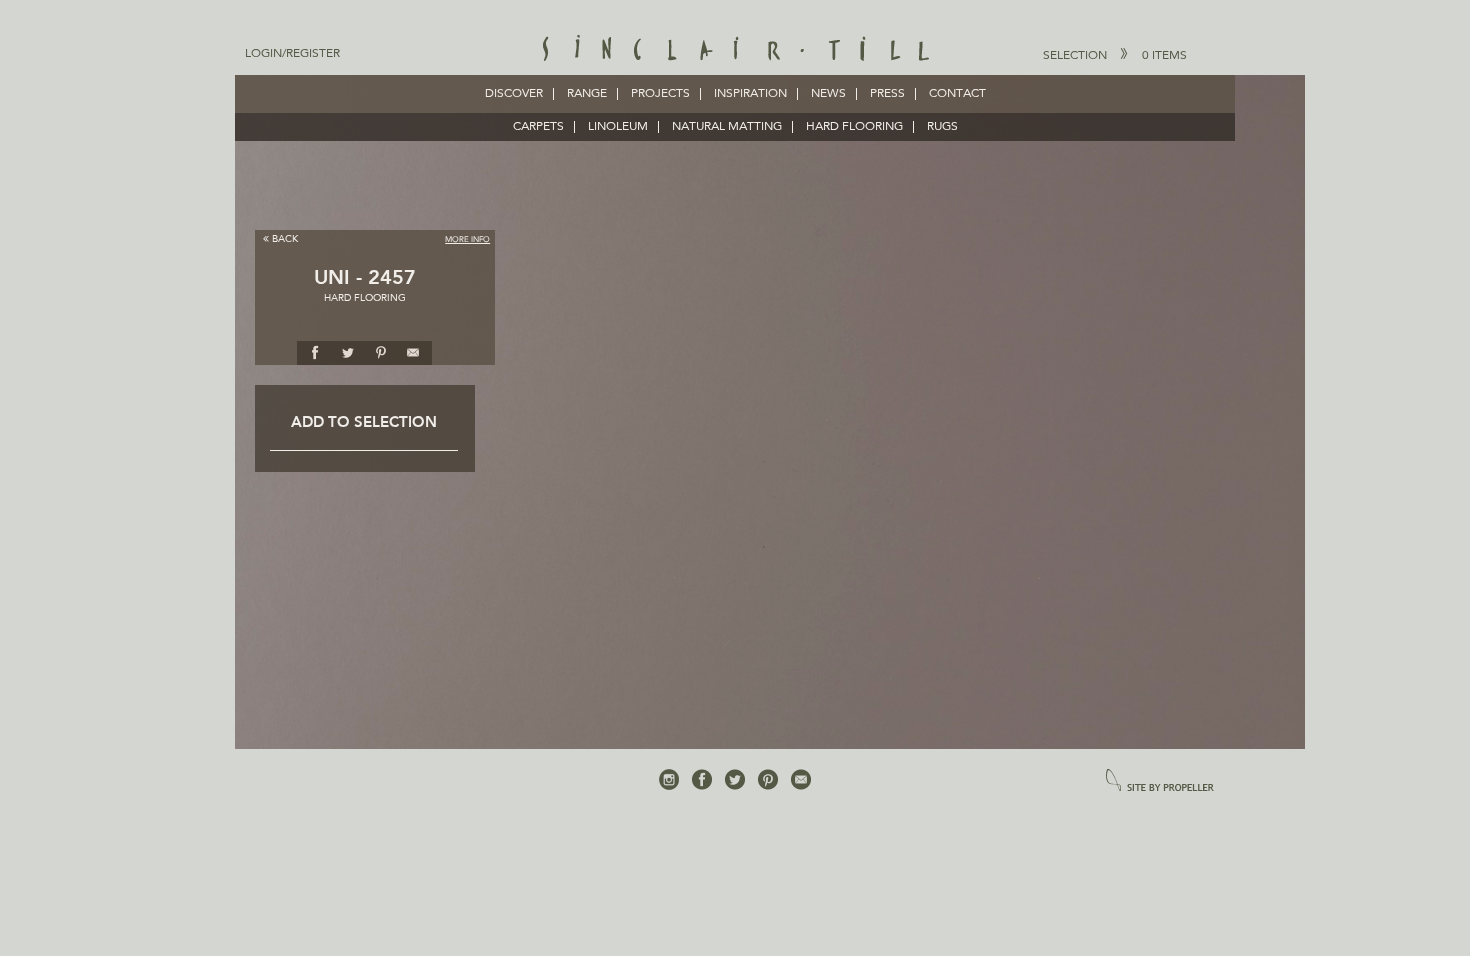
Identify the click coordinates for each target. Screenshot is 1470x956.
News (828, 94)
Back (285, 239)
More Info (467, 240)
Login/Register (292, 54)
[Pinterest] (768, 780)
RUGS (942, 127)
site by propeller (1160, 781)
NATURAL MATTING (727, 127)
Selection (1115, 56)
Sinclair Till (735, 50)
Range (587, 94)
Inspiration (750, 94)
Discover (514, 94)
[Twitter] (735, 780)
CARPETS (538, 127)
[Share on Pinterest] (381, 352)
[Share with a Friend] (414, 352)
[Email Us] (801, 780)
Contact (957, 94)
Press (887, 94)
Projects (660, 94)
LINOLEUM (618, 127)
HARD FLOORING (854, 127)
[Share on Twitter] (348, 352)
